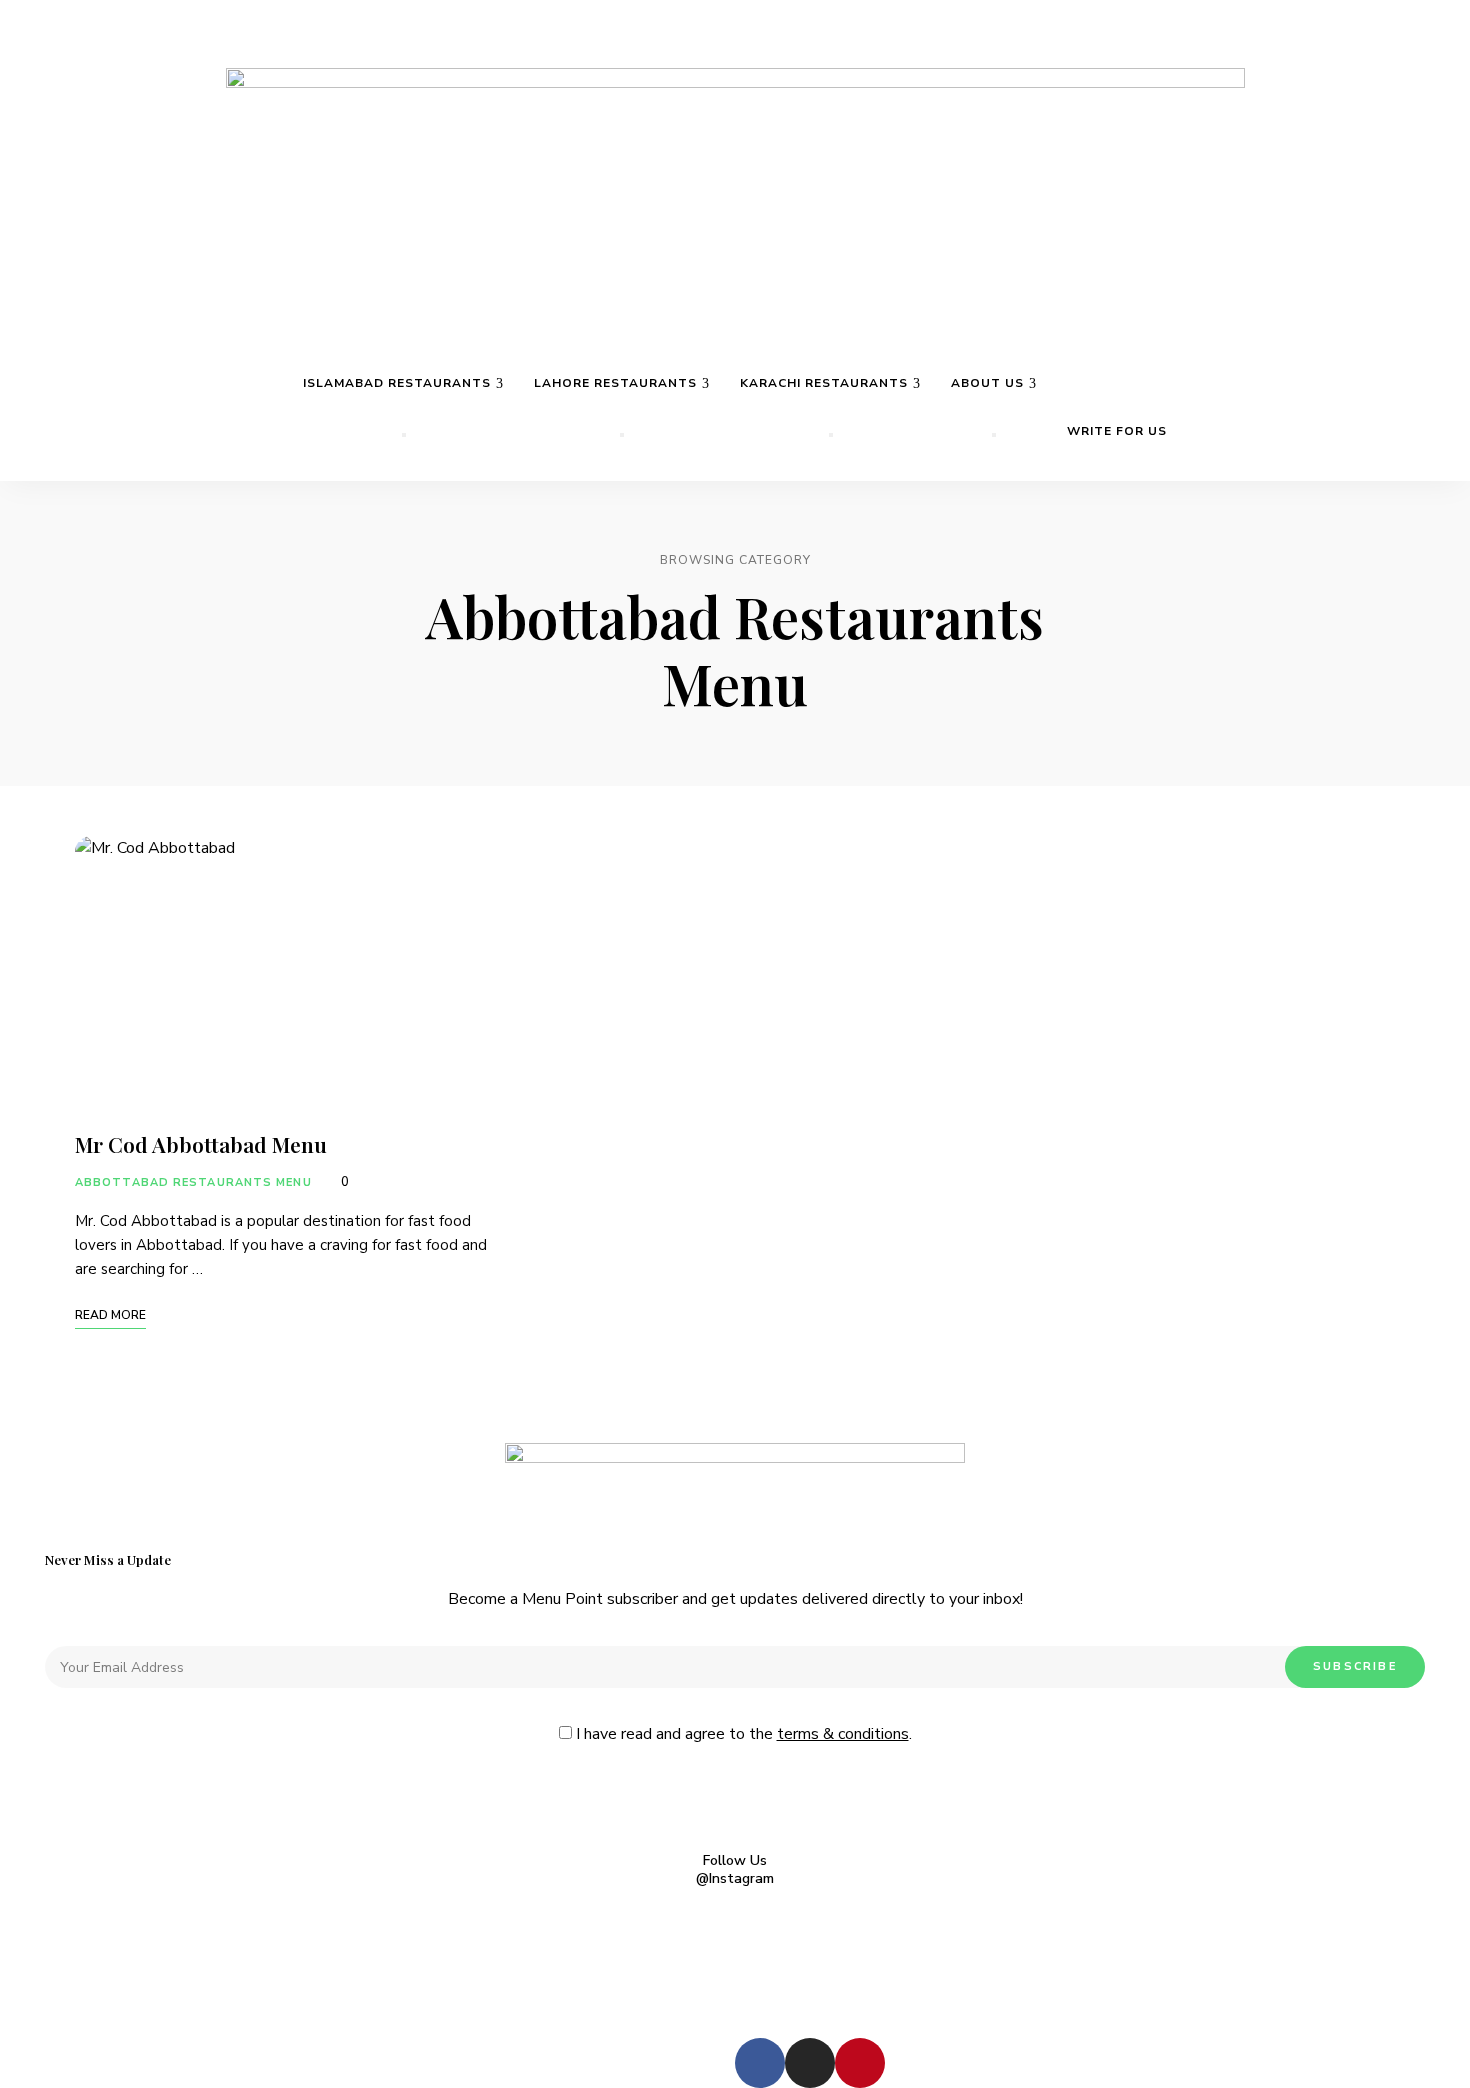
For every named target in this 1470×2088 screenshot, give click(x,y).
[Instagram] (810, 2063)
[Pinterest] (860, 2063)
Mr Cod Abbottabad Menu (203, 1144)
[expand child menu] (404, 435)
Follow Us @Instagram (735, 1870)
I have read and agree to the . (742, 1734)
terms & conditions (843, 1734)
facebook (1368, 53)
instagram (1406, 53)
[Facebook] (760, 2063)
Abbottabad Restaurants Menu (193, 1182)
